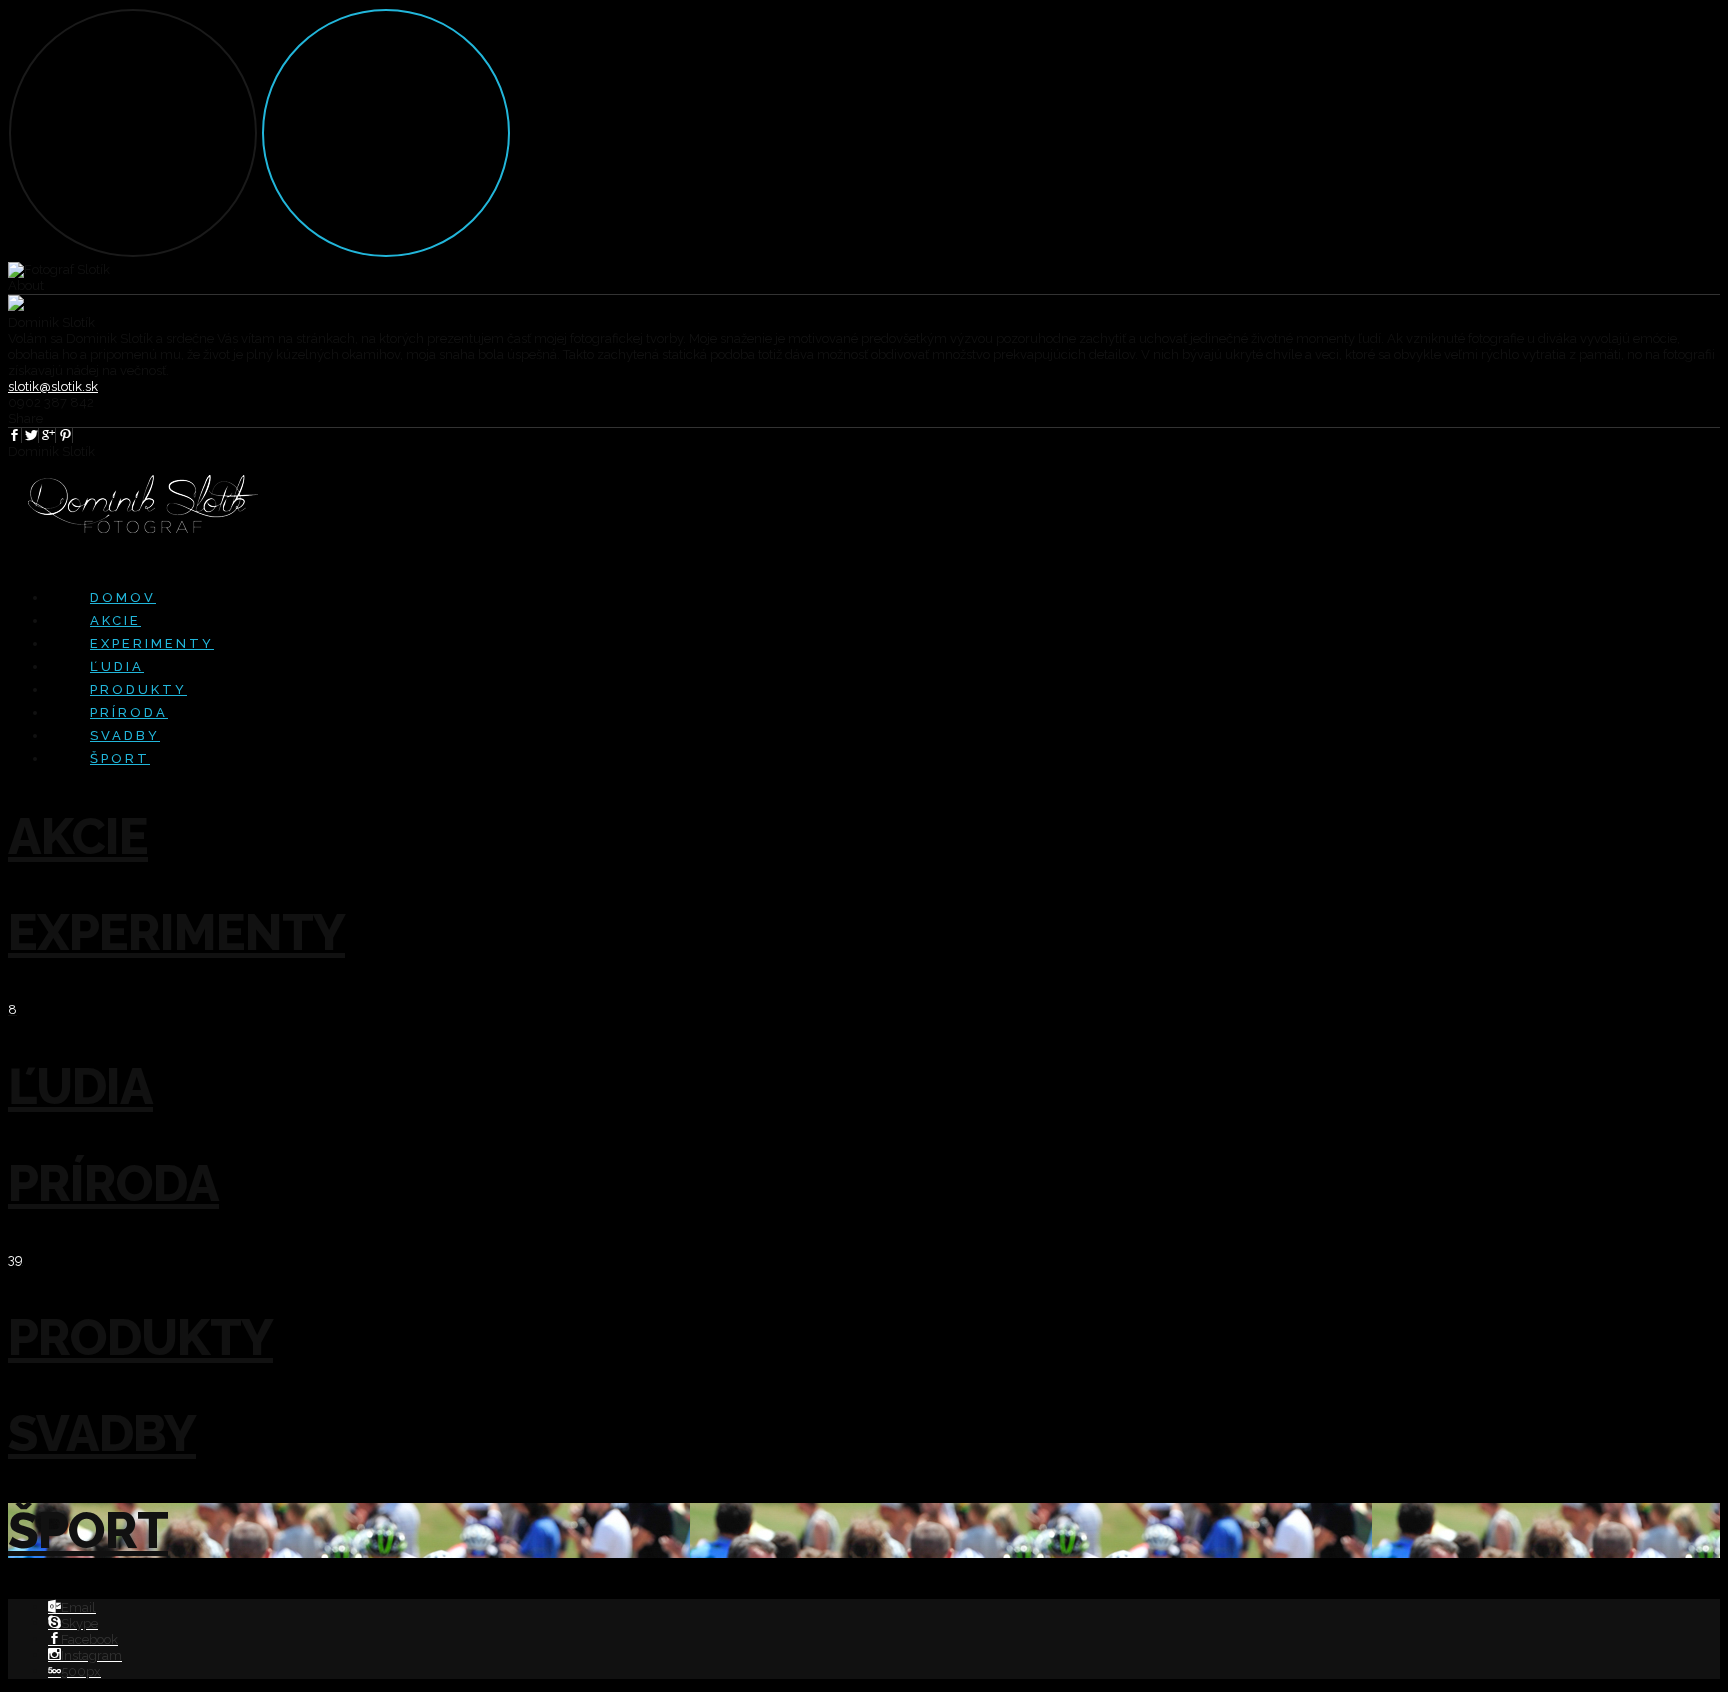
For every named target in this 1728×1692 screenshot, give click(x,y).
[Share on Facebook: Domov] (15, 435)
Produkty (138, 689)
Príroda (129, 712)
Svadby (125, 735)
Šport (120, 758)
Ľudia (117, 666)
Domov (123, 597)
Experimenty (152, 643)
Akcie (115, 620)
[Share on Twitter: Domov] (32, 435)
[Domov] (66, 435)
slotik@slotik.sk (53, 386)
